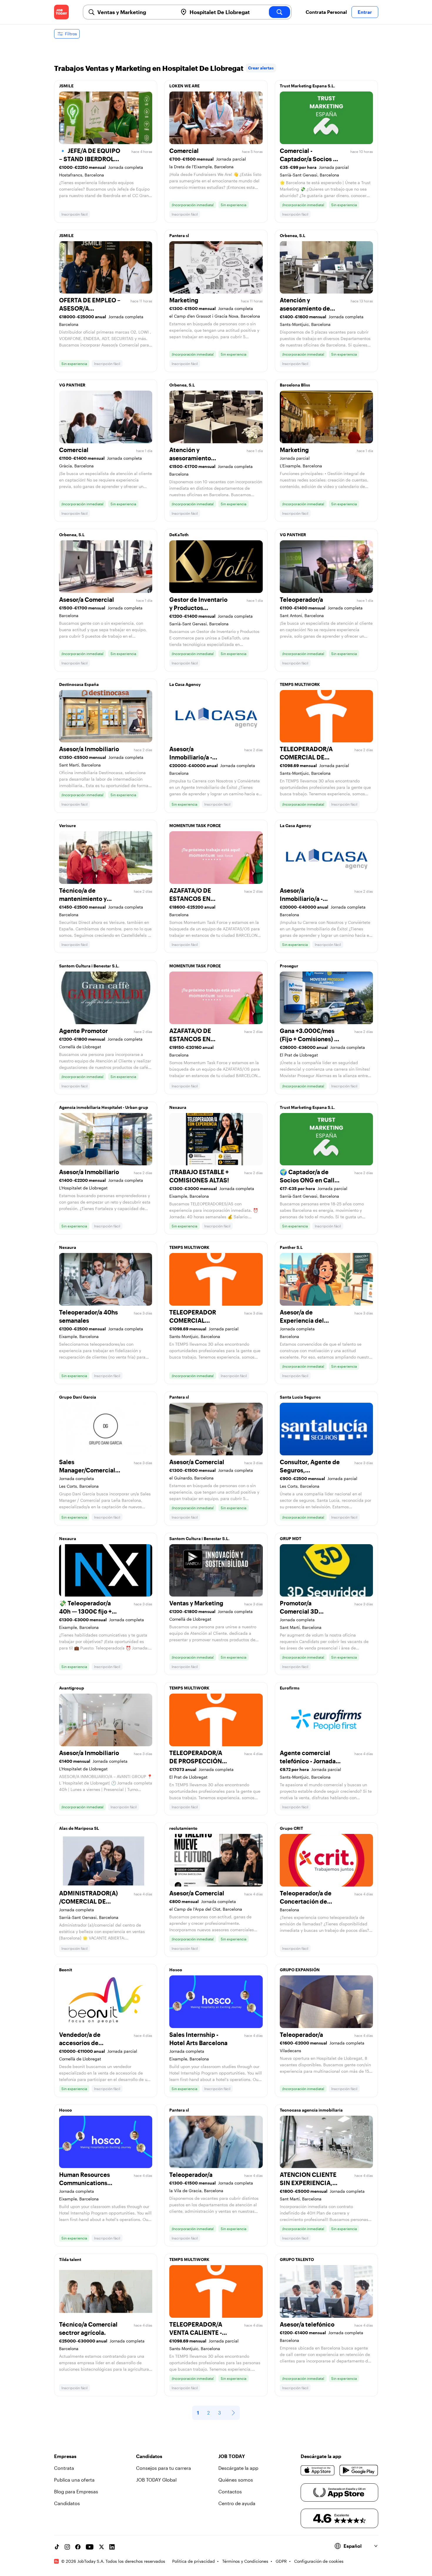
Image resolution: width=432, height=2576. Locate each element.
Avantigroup (72, 1688)
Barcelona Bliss (295, 385)
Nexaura (178, 1107)
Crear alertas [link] (261, 68)
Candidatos (67, 2503)
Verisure (67, 825)
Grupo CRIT (291, 1828)
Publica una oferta (74, 2480)
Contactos (230, 2491)
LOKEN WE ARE (184, 86)
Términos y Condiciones (245, 2561)
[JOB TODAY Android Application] (359, 2470)
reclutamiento (183, 1828)
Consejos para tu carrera (164, 2468)
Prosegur (289, 966)
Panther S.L (291, 1247)
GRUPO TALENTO (297, 2259)
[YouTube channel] (90, 2547)
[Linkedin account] (112, 2547)
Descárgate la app (238, 2468)
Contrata (64, 2468)
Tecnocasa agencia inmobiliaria (311, 2110)
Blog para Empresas (76, 2491)
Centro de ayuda (237, 2503)
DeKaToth (179, 535)
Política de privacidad (194, 2561)
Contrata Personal (326, 12)
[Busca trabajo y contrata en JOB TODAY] (61, 12)
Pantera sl (179, 235)
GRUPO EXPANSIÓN (300, 1970)
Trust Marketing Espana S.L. (307, 86)
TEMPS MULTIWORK (300, 684)
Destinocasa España (79, 684)
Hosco (176, 1970)
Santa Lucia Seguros (300, 1397)
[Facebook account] (78, 2547)
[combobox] (135, 12)
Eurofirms (290, 1688)
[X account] (101, 2547)
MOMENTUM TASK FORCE (195, 825)
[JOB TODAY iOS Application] (318, 2470)
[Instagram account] (67, 2547)
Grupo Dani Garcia (78, 1397)
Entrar (365, 12)
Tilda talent (70, 2259)
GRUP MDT (290, 1538)
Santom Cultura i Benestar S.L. (89, 966)
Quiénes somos (236, 2480)
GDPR (281, 2561)
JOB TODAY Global (156, 2480)
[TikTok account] (57, 2547)
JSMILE (66, 86)
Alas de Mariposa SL (79, 1828)
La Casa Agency (185, 684)
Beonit (66, 1970)
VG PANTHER (72, 385)
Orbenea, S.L (293, 235)
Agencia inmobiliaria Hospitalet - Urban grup (104, 1107)
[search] (279, 12)
